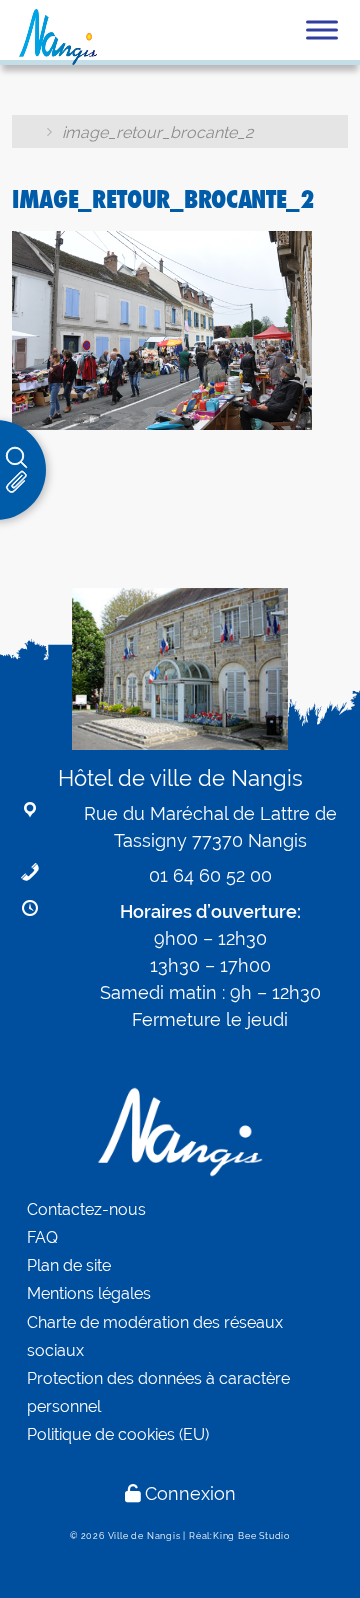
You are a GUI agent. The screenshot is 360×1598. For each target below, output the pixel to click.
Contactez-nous (86, 1209)
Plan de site (69, 1265)
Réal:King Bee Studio (239, 1536)
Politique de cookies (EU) (118, 1434)
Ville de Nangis (144, 1536)
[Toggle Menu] (322, 29)
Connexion (190, 1493)
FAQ (42, 1237)
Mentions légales (89, 1293)
